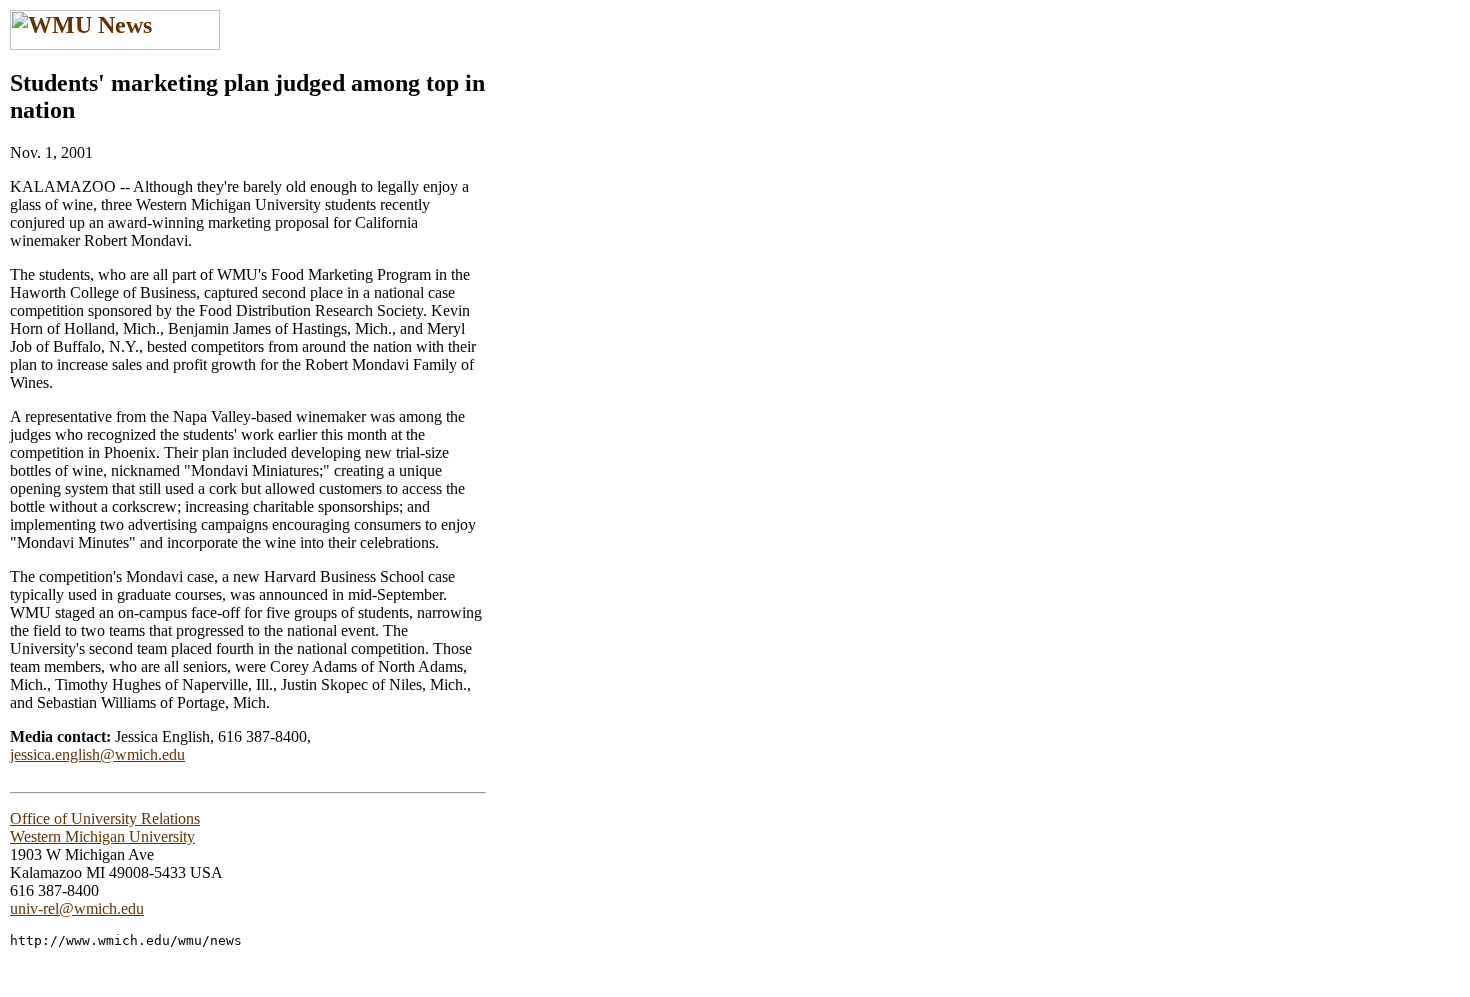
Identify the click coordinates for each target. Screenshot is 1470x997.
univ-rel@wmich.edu (77, 908)
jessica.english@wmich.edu (97, 754)
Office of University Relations (105, 818)
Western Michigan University (102, 836)
